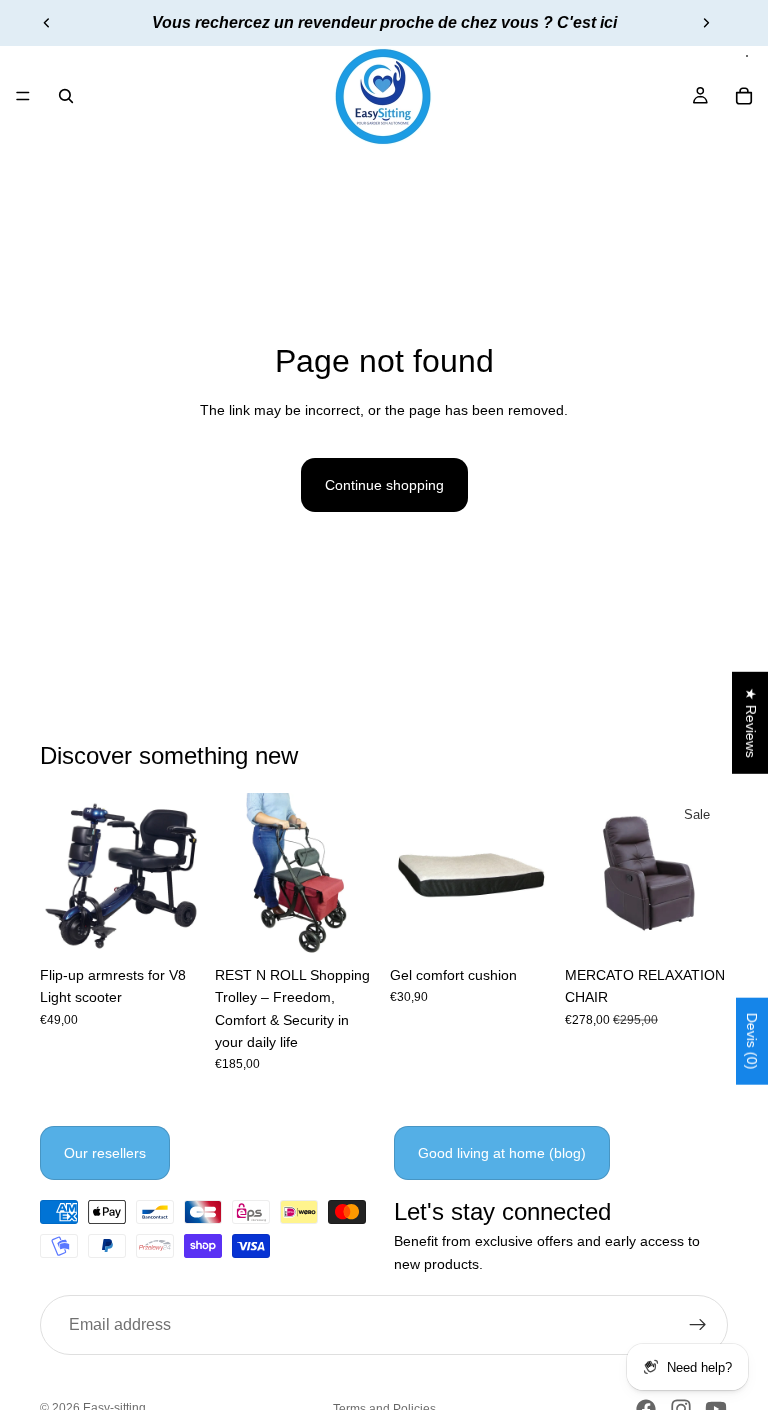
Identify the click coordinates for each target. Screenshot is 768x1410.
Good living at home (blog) (502, 1153)
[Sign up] (698, 1326)
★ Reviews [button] (751, 723)
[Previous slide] (47, 23)
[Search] (66, 96)
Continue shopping (384, 485)
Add (189, 925)
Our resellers (105, 1153)
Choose (714, 925)
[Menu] (23, 96)
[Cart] (744, 96)
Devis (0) (752, 1041)
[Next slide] (706, 23)
